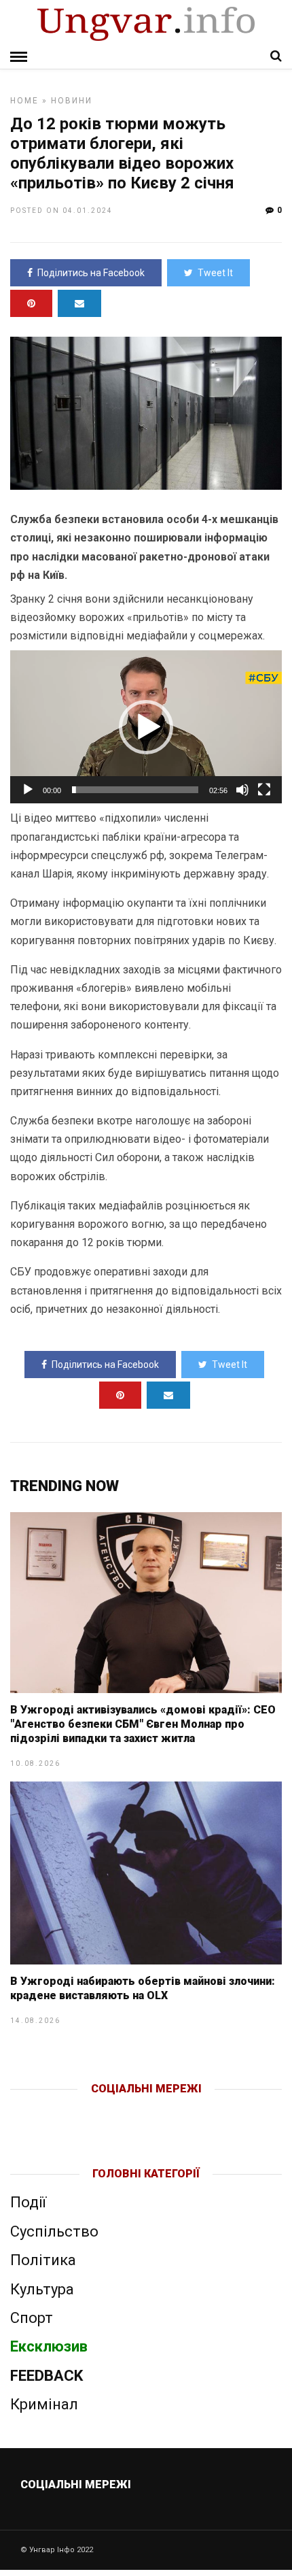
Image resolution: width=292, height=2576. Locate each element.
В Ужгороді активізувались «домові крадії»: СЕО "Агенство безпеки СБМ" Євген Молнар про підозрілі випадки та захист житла (143, 1724)
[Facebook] (118, 2111)
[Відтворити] (28, 790)
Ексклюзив (49, 2346)
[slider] (135, 790)
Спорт (32, 2318)
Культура (42, 2289)
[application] (146, 727)
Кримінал (44, 2404)
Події (28, 2202)
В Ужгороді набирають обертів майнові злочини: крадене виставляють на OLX (143, 1988)
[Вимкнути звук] (242, 790)
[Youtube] (147, 2111)
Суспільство (54, 2231)
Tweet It (215, 273)
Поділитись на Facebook (91, 273)
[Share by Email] (79, 303)
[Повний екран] (264, 790)
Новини (72, 101)
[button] (146, 727)
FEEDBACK (47, 2376)
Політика (43, 2260)
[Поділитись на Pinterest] (31, 303)
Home (24, 101)
